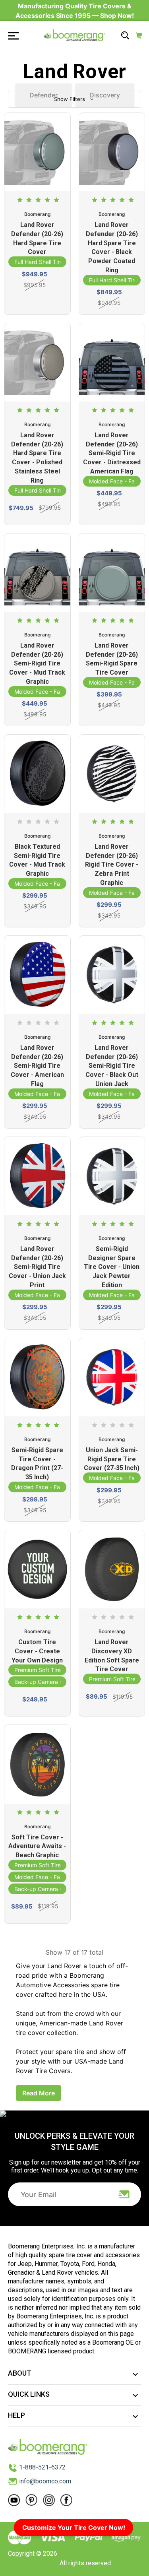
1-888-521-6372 (42, 2467)
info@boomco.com (45, 2481)
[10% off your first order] (124, 2194)
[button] (74, 99)
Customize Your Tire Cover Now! (74, 2528)
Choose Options (37, 303)
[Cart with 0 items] (139, 35)
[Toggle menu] (11, 35)
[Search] (125, 35)
